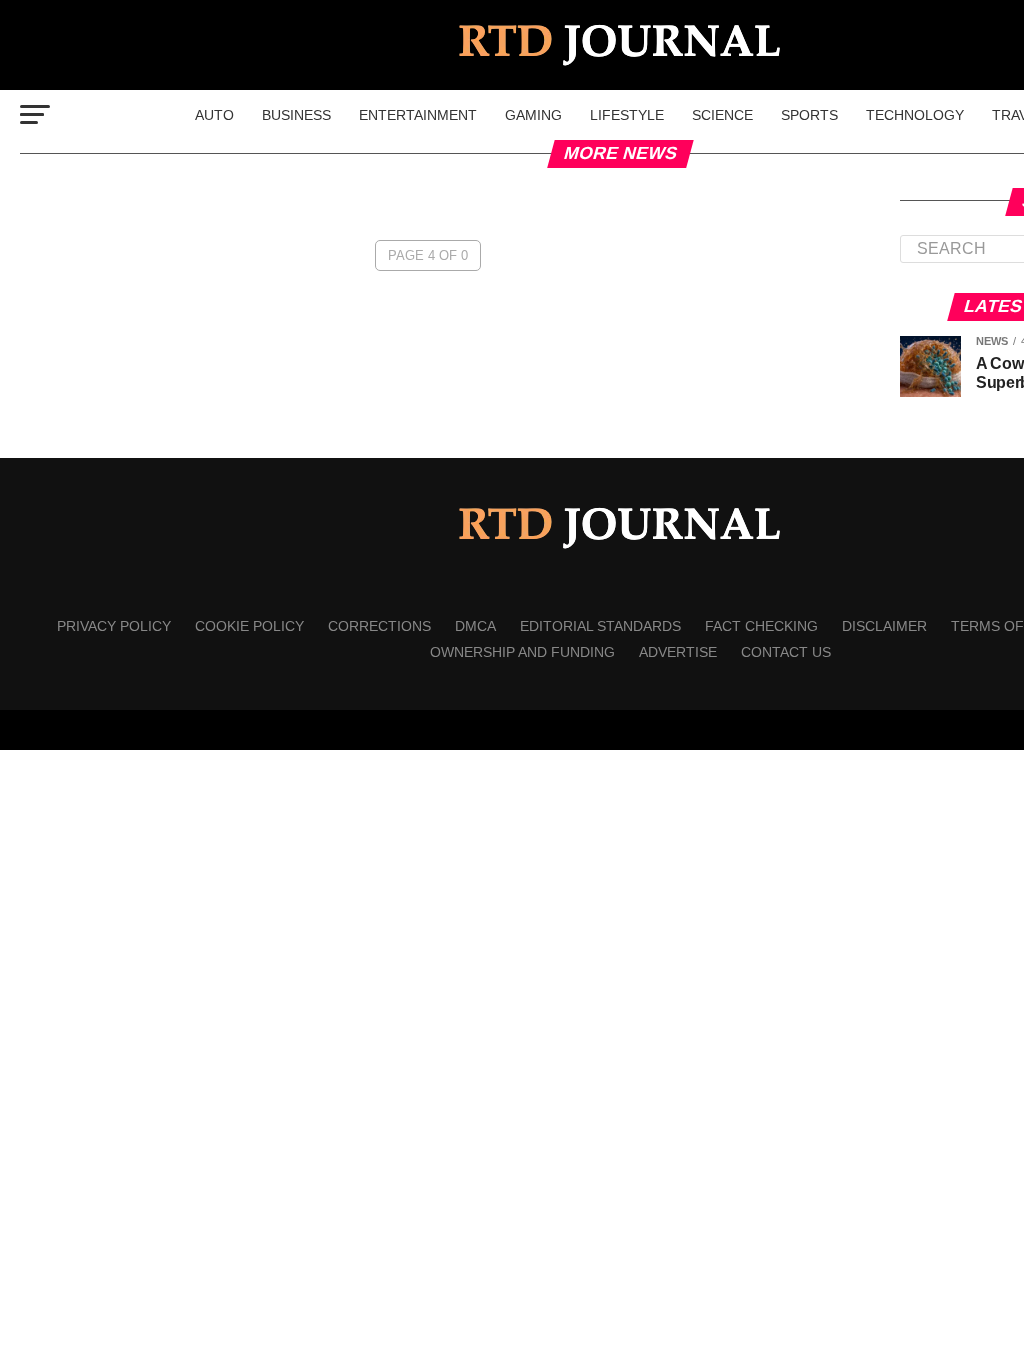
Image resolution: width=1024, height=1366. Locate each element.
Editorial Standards (600, 626)
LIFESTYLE (627, 115)
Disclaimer (884, 626)
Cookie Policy (249, 626)
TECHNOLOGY (915, 115)
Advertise (678, 652)
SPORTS (809, 115)
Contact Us (786, 652)
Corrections (379, 626)
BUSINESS (296, 115)
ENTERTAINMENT (418, 115)
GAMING (533, 115)
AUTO (214, 115)
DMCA (475, 626)
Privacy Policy (114, 626)
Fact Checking (761, 626)
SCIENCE (722, 115)
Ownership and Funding (522, 652)
